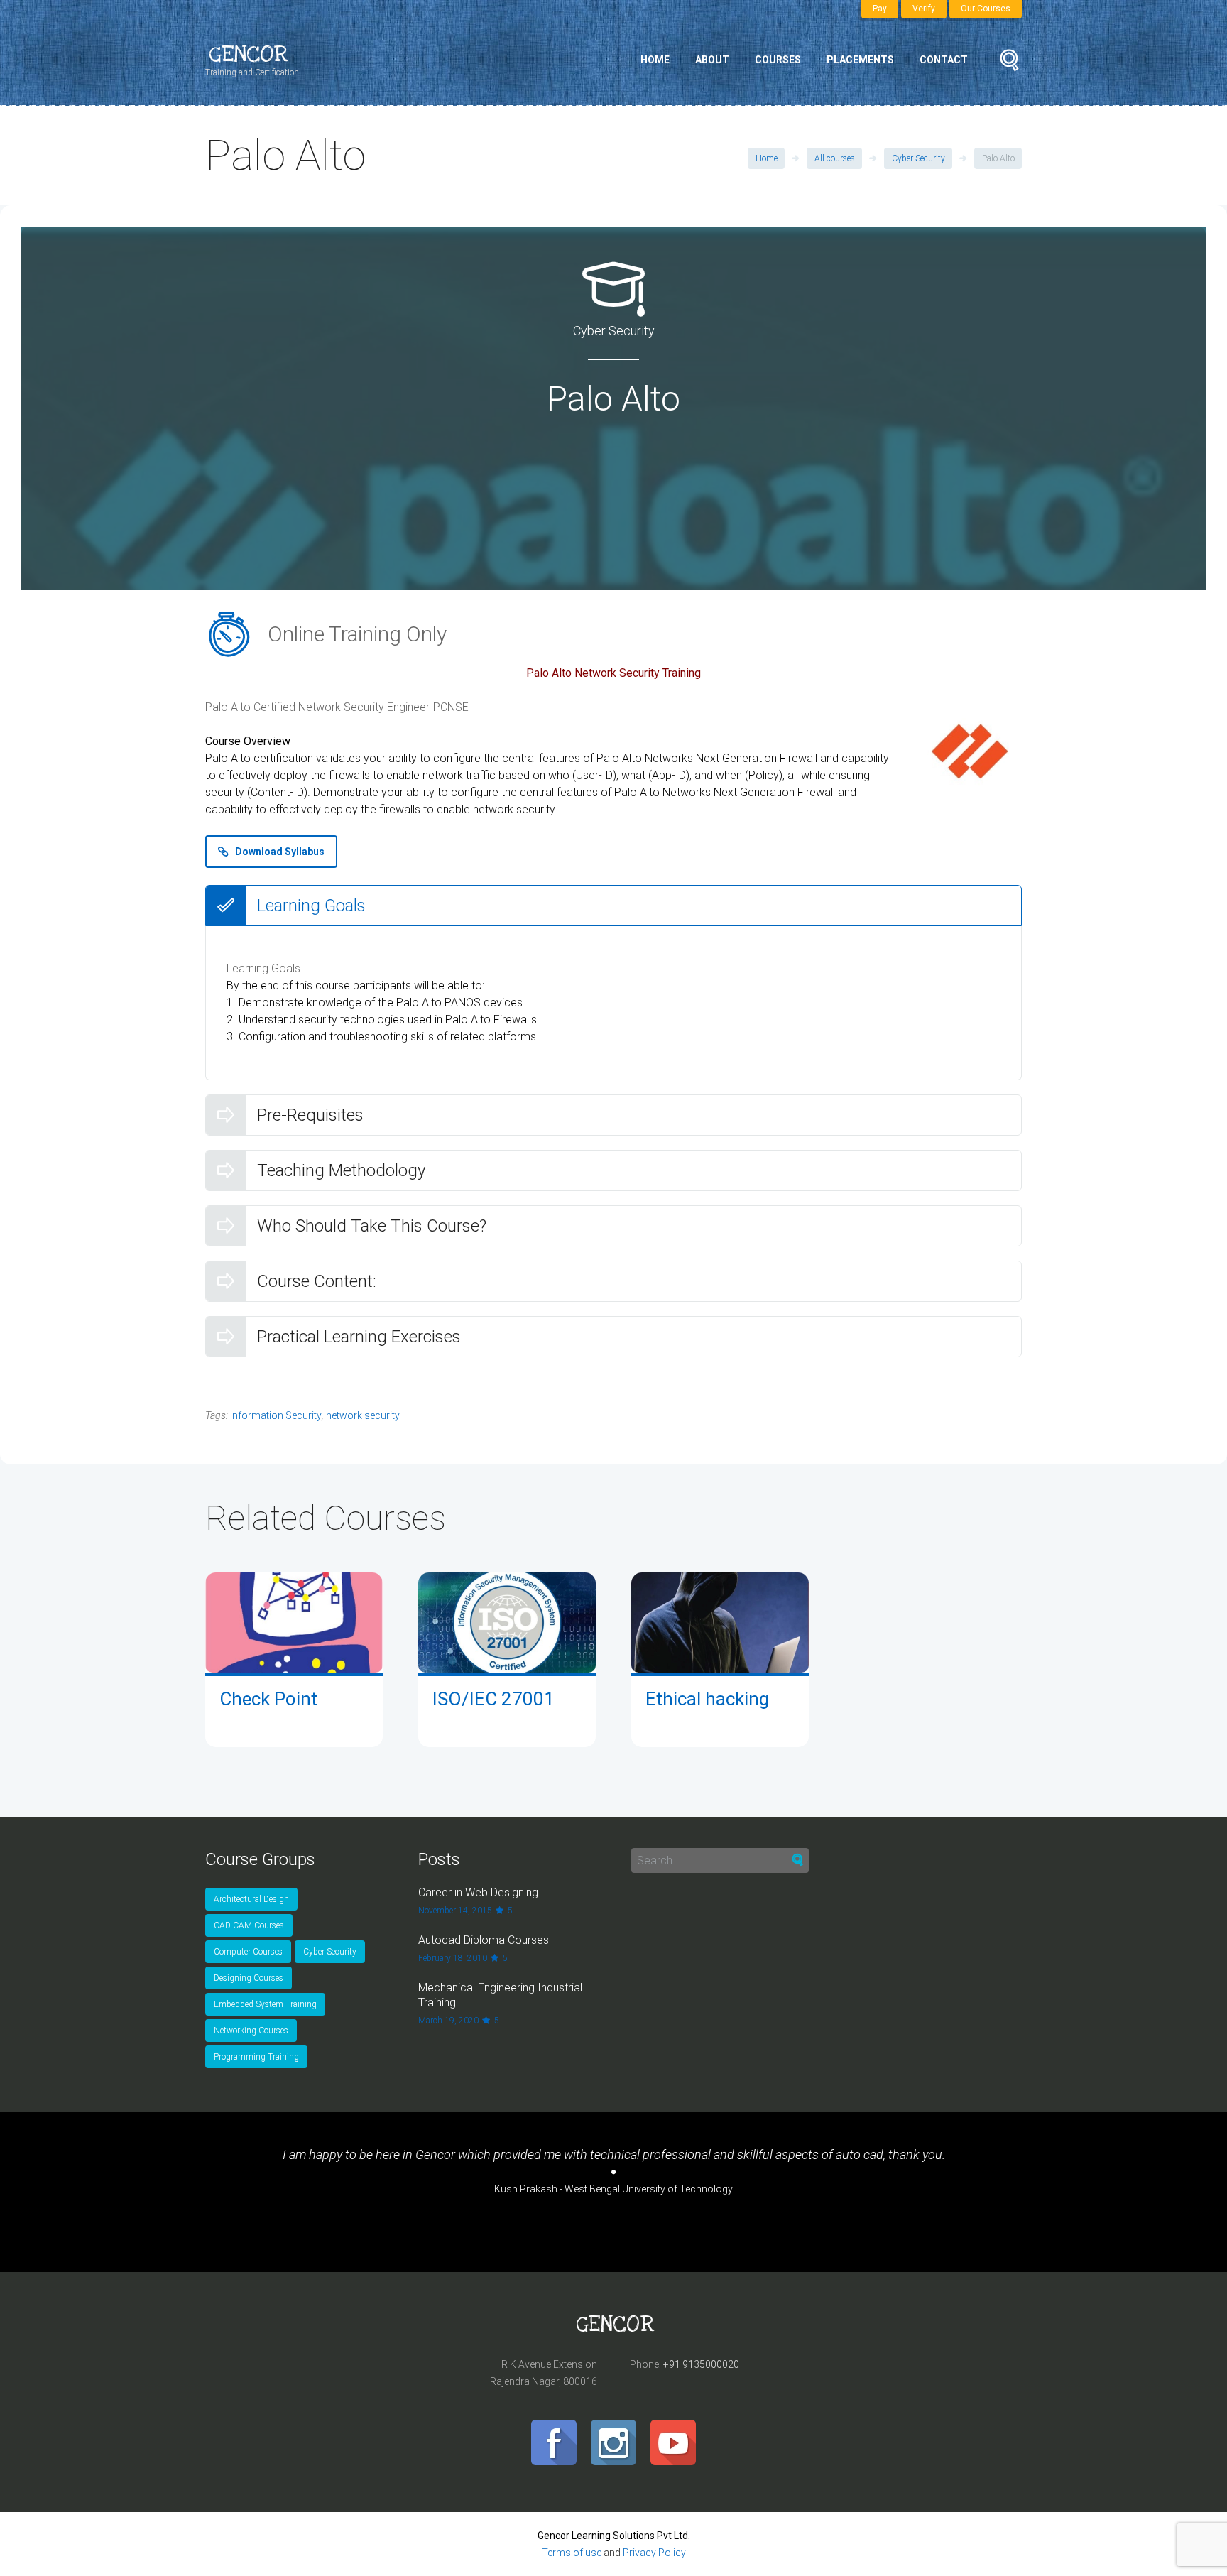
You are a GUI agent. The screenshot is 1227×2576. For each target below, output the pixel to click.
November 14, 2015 (455, 1911)
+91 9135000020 (701, 2364)
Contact (944, 60)
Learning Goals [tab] (311, 906)
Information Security (276, 1415)
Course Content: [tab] (317, 1281)
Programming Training (256, 2057)
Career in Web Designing (478, 1892)
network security (363, 1415)
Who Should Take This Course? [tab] (372, 1226)
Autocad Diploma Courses (484, 1940)
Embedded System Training (265, 2004)
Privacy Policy (654, 2553)
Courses (778, 60)
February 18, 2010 (453, 1958)
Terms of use (572, 2553)
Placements (860, 60)
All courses (835, 158)
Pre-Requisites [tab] (310, 1115)
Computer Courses (248, 1952)
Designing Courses (249, 1978)
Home (655, 60)
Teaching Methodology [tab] (341, 1170)
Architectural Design (251, 1899)
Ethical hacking (707, 1699)
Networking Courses (251, 2031)
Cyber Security (918, 158)
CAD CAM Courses (249, 1925)
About (712, 60)
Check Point (268, 1699)
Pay (880, 9)
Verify (924, 9)
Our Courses (986, 9)
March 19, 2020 (448, 2021)
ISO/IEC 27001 (493, 1699)
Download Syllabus (280, 852)
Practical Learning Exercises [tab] (359, 1337)
